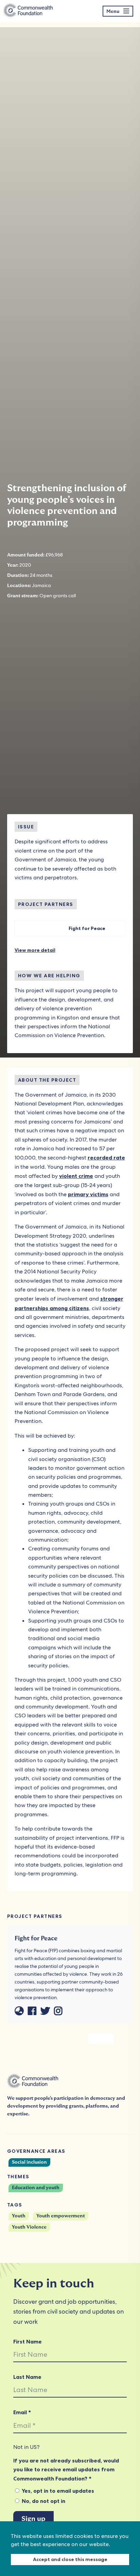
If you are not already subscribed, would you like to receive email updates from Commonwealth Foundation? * (66, 2469)
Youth (19, 2216)
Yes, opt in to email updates (57, 2491)
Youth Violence (29, 2227)
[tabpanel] (101, 2039)
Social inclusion (29, 2162)
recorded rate (106, 1157)
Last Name (27, 2377)
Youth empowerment (61, 2216)
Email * (22, 2412)
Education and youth (36, 2188)
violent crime (76, 1176)
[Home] (28, 11)
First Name (28, 2341)
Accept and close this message (70, 2559)
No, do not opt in (43, 2501)
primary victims (88, 1194)
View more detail (35, 950)
